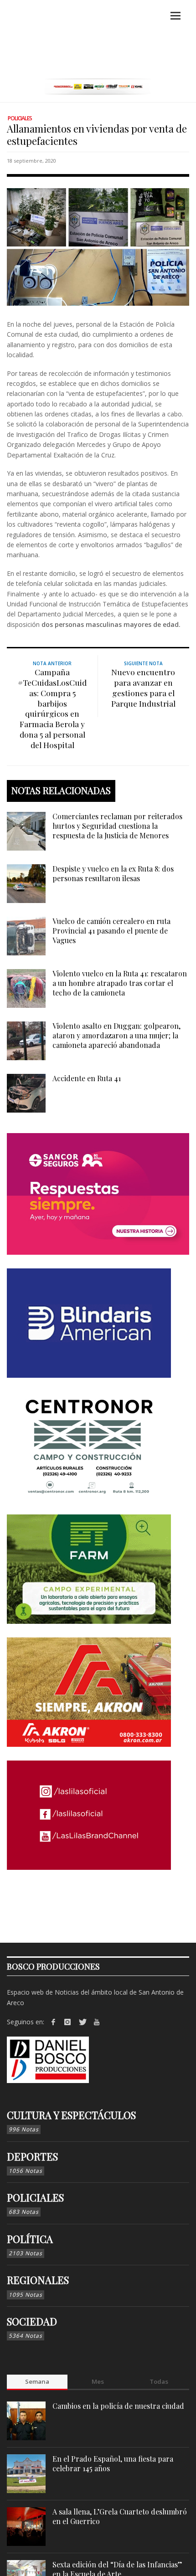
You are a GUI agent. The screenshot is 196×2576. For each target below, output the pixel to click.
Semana (37, 2381)
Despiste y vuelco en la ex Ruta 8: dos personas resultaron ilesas (113, 873)
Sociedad (32, 2321)
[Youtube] (97, 2022)
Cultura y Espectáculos (71, 2115)
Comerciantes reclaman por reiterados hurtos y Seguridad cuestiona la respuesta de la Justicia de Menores (117, 826)
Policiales (20, 118)
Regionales (38, 2280)
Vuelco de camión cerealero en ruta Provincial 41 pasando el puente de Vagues (111, 931)
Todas (159, 2381)
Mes (98, 2381)
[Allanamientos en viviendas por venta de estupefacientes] (98, 246)
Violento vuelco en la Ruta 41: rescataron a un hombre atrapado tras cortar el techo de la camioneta (120, 983)
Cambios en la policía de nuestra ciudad (118, 2406)
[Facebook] (53, 2022)
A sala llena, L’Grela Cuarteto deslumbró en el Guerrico (120, 2516)
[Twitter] (82, 2022)
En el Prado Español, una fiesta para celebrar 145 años (113, 2463)
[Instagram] (68, 2022)
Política (30, 2239)
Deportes (32, 2156)
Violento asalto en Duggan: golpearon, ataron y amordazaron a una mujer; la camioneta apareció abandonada (116, 1035)
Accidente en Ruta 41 (87, 1078)
